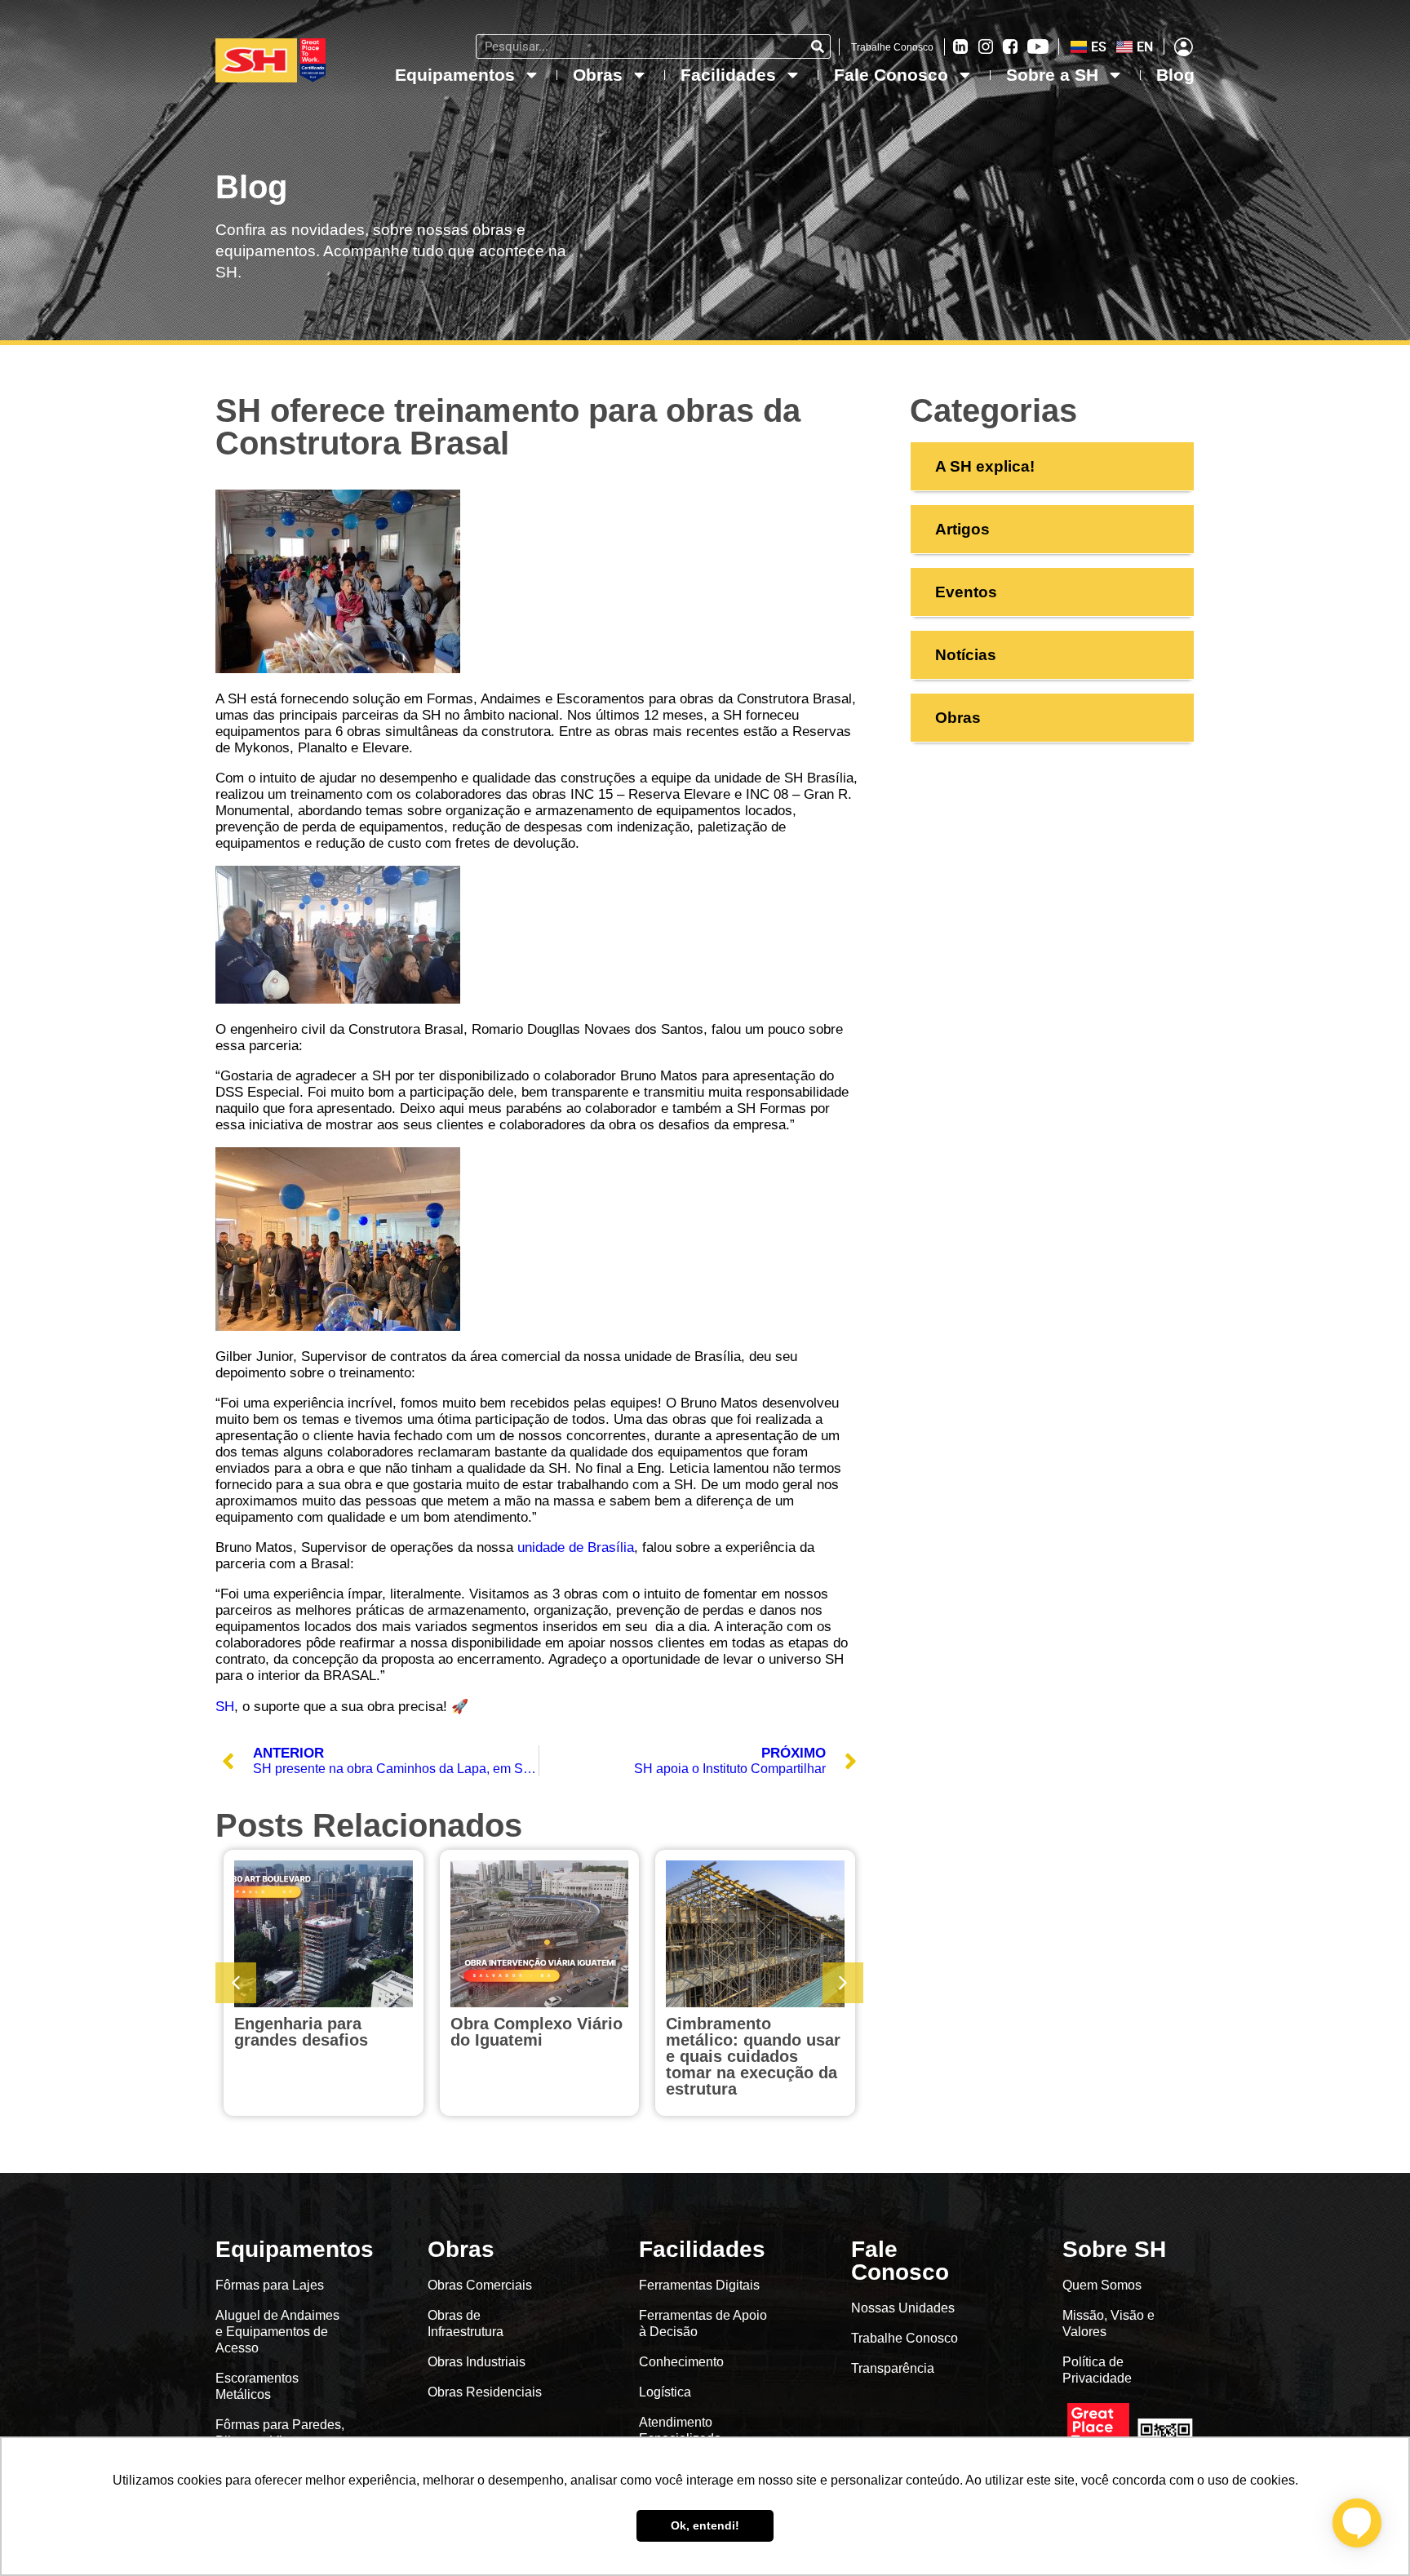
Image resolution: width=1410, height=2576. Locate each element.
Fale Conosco (891, 75)
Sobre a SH (1052, 75)
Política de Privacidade (1097, 2370)
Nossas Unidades (903, 2308)
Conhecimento (681, 2362)
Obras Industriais (477, 2362)
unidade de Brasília (576, 1547)
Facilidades (728, 75)
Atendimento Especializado (680, 2430)
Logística (665, 2392)
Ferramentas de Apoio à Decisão (703, 2323)
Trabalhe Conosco (892, 47)
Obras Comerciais (480, 2285)
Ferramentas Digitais (699, 2285)
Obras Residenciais (485, 2392)
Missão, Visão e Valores (1108, 2323)
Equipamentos (455, 75)
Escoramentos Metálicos (257, 2386)
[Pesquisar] (818, 47)
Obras (598, 75)
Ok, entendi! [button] (705, 2525)
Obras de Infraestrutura (466, 2323)
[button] (843, 1983)
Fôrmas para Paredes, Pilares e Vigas (280, 2433)
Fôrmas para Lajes (270, 2285)
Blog (1175, 75)
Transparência (894, 2368)
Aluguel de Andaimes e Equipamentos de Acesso (277, 2332)
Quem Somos (1102, 2285)
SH (225, 1707)
